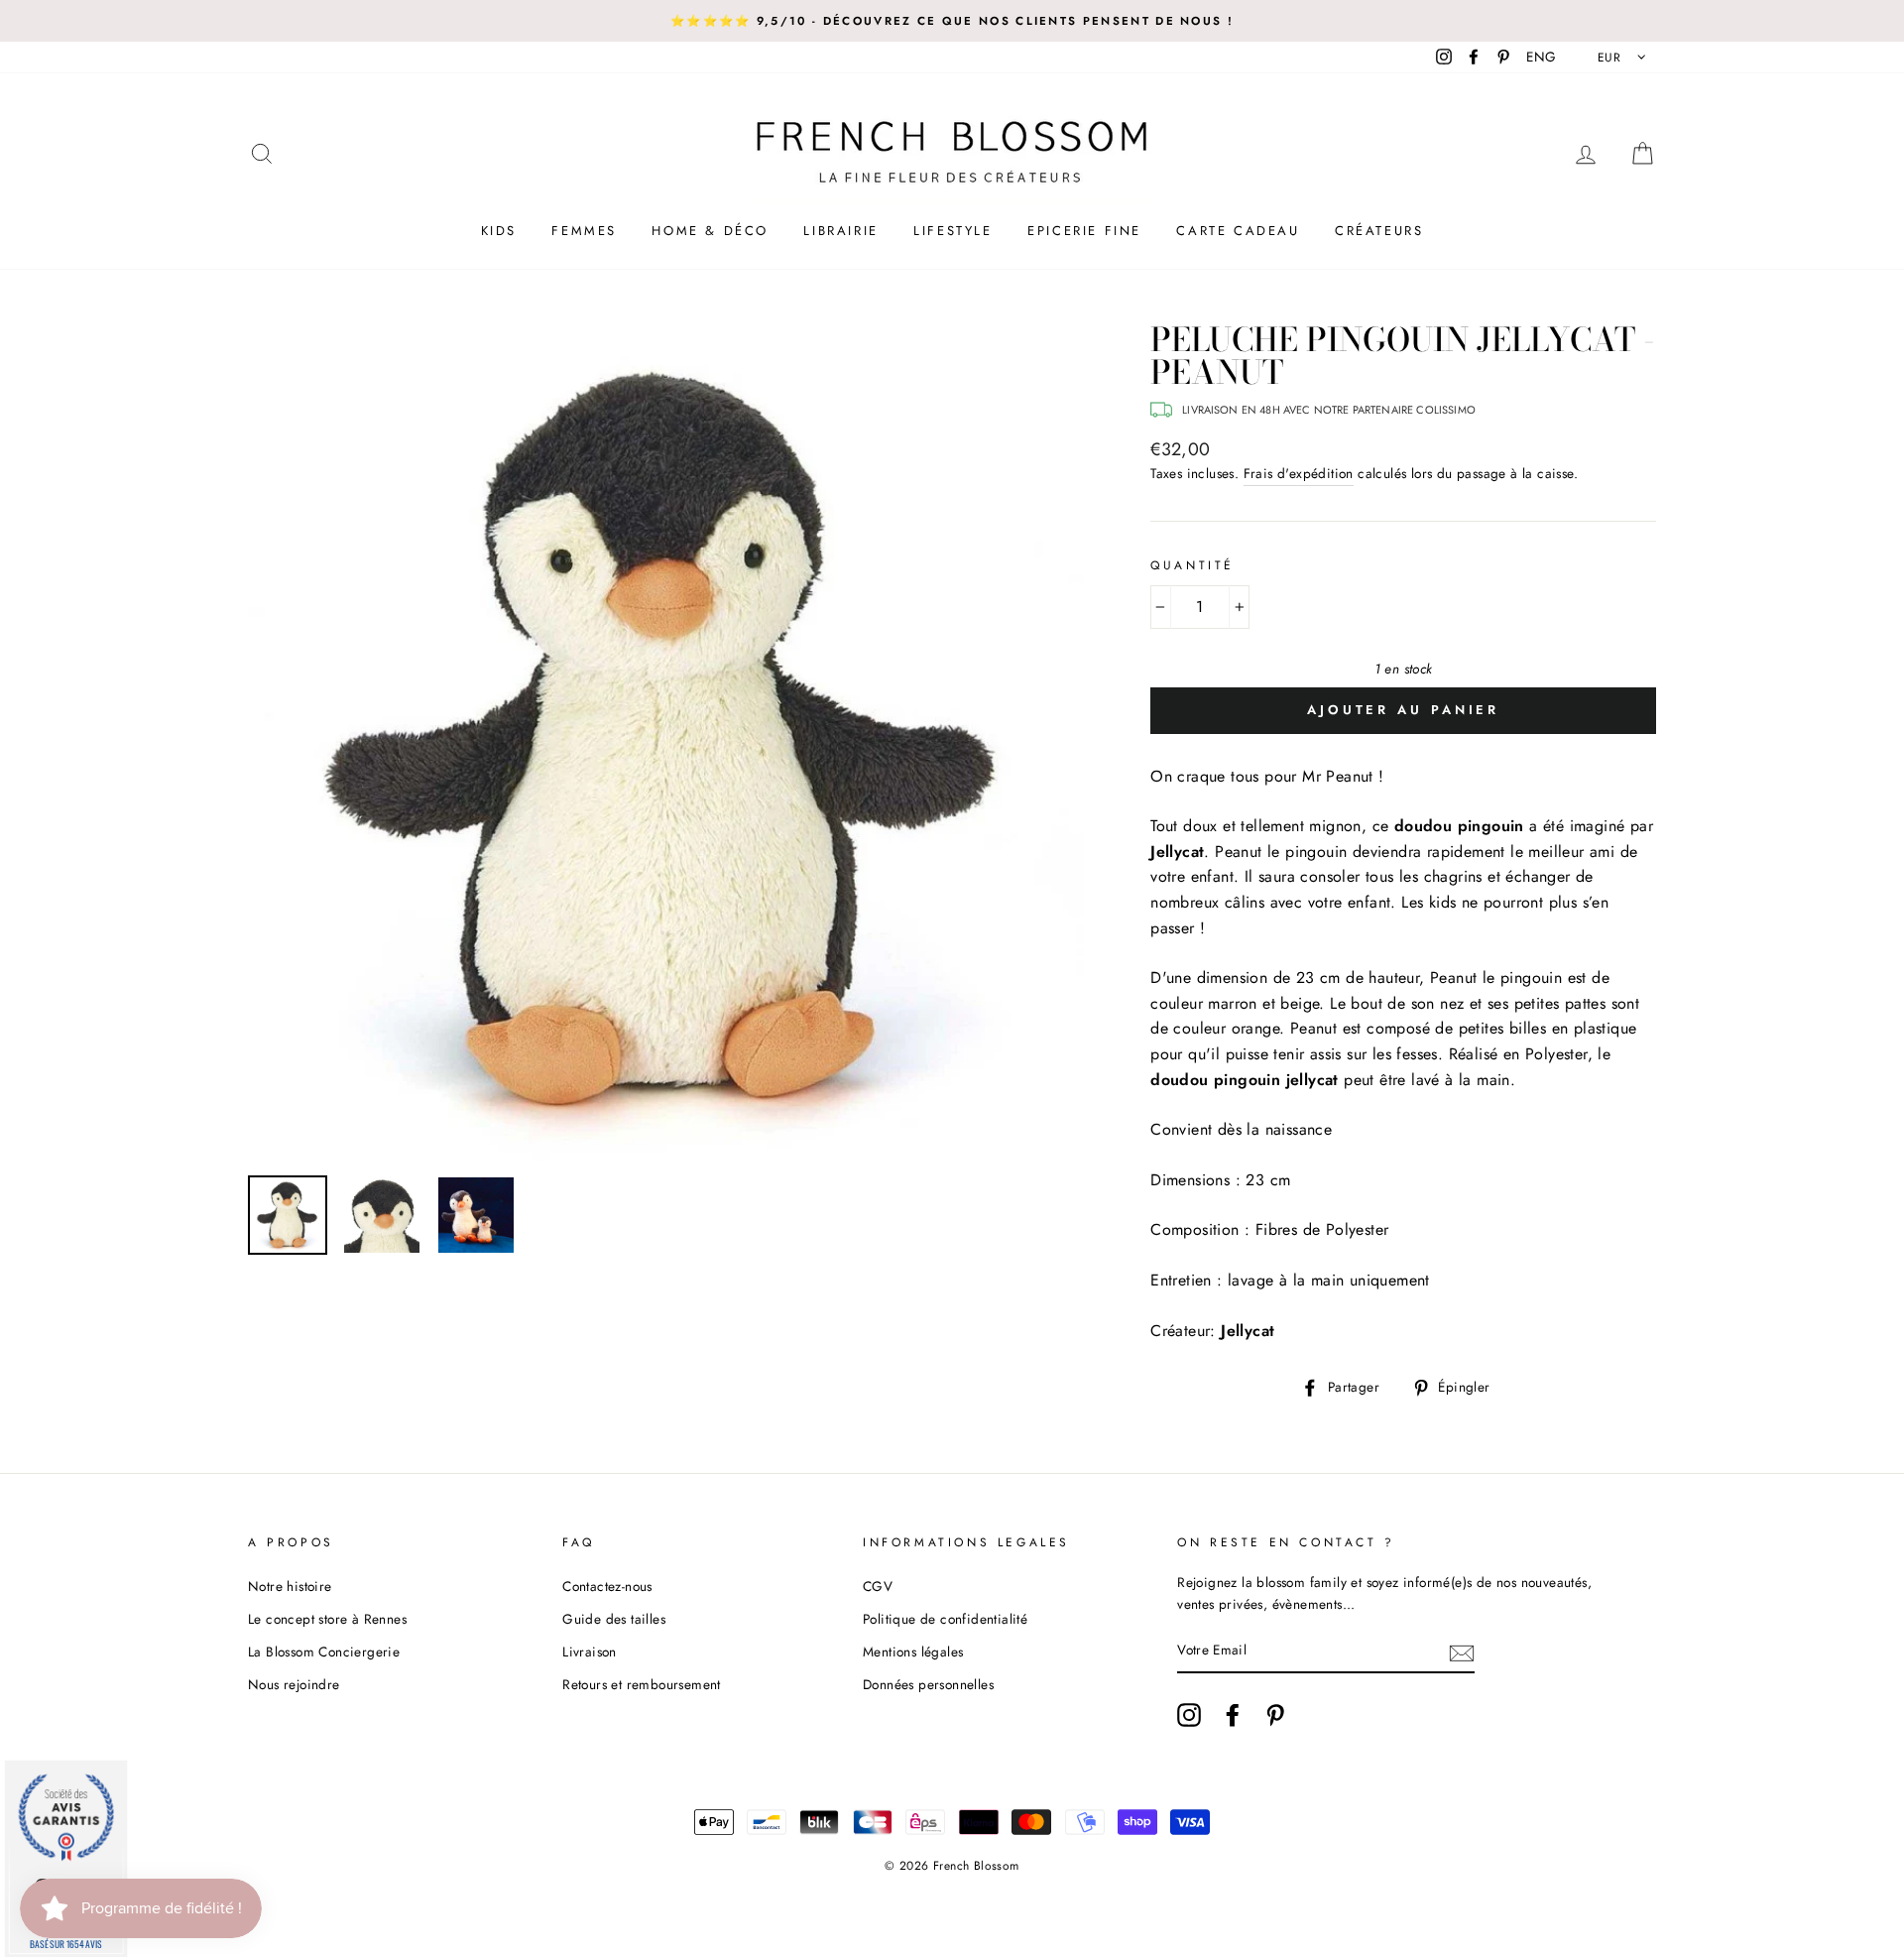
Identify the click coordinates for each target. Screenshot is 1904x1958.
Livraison (590, 1652)
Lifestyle (952, 231)
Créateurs (1379, 231)
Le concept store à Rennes (327, 1619)
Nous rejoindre (294, 1684)
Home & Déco (710, 231)
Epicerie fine (1084, 231)
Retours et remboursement (642, 1684)
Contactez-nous (607, 1586)
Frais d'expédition (1299, 473)
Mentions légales (913, 1652)
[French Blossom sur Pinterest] (1275, 1715)
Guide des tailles (614, 1619)
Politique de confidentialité (945, 1619)
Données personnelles (928, 1684)
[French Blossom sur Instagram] (1189, 1715)
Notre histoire (290, 1586)
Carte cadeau (1238, 231)
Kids (499, 231)
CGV (878, 1586)
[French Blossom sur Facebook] (1233, 1715)
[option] (952, 21)
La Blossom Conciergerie (324, 1652)
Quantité (1192, 565)
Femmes (584, 231)
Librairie (840, 231)
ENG (1541, 57)
